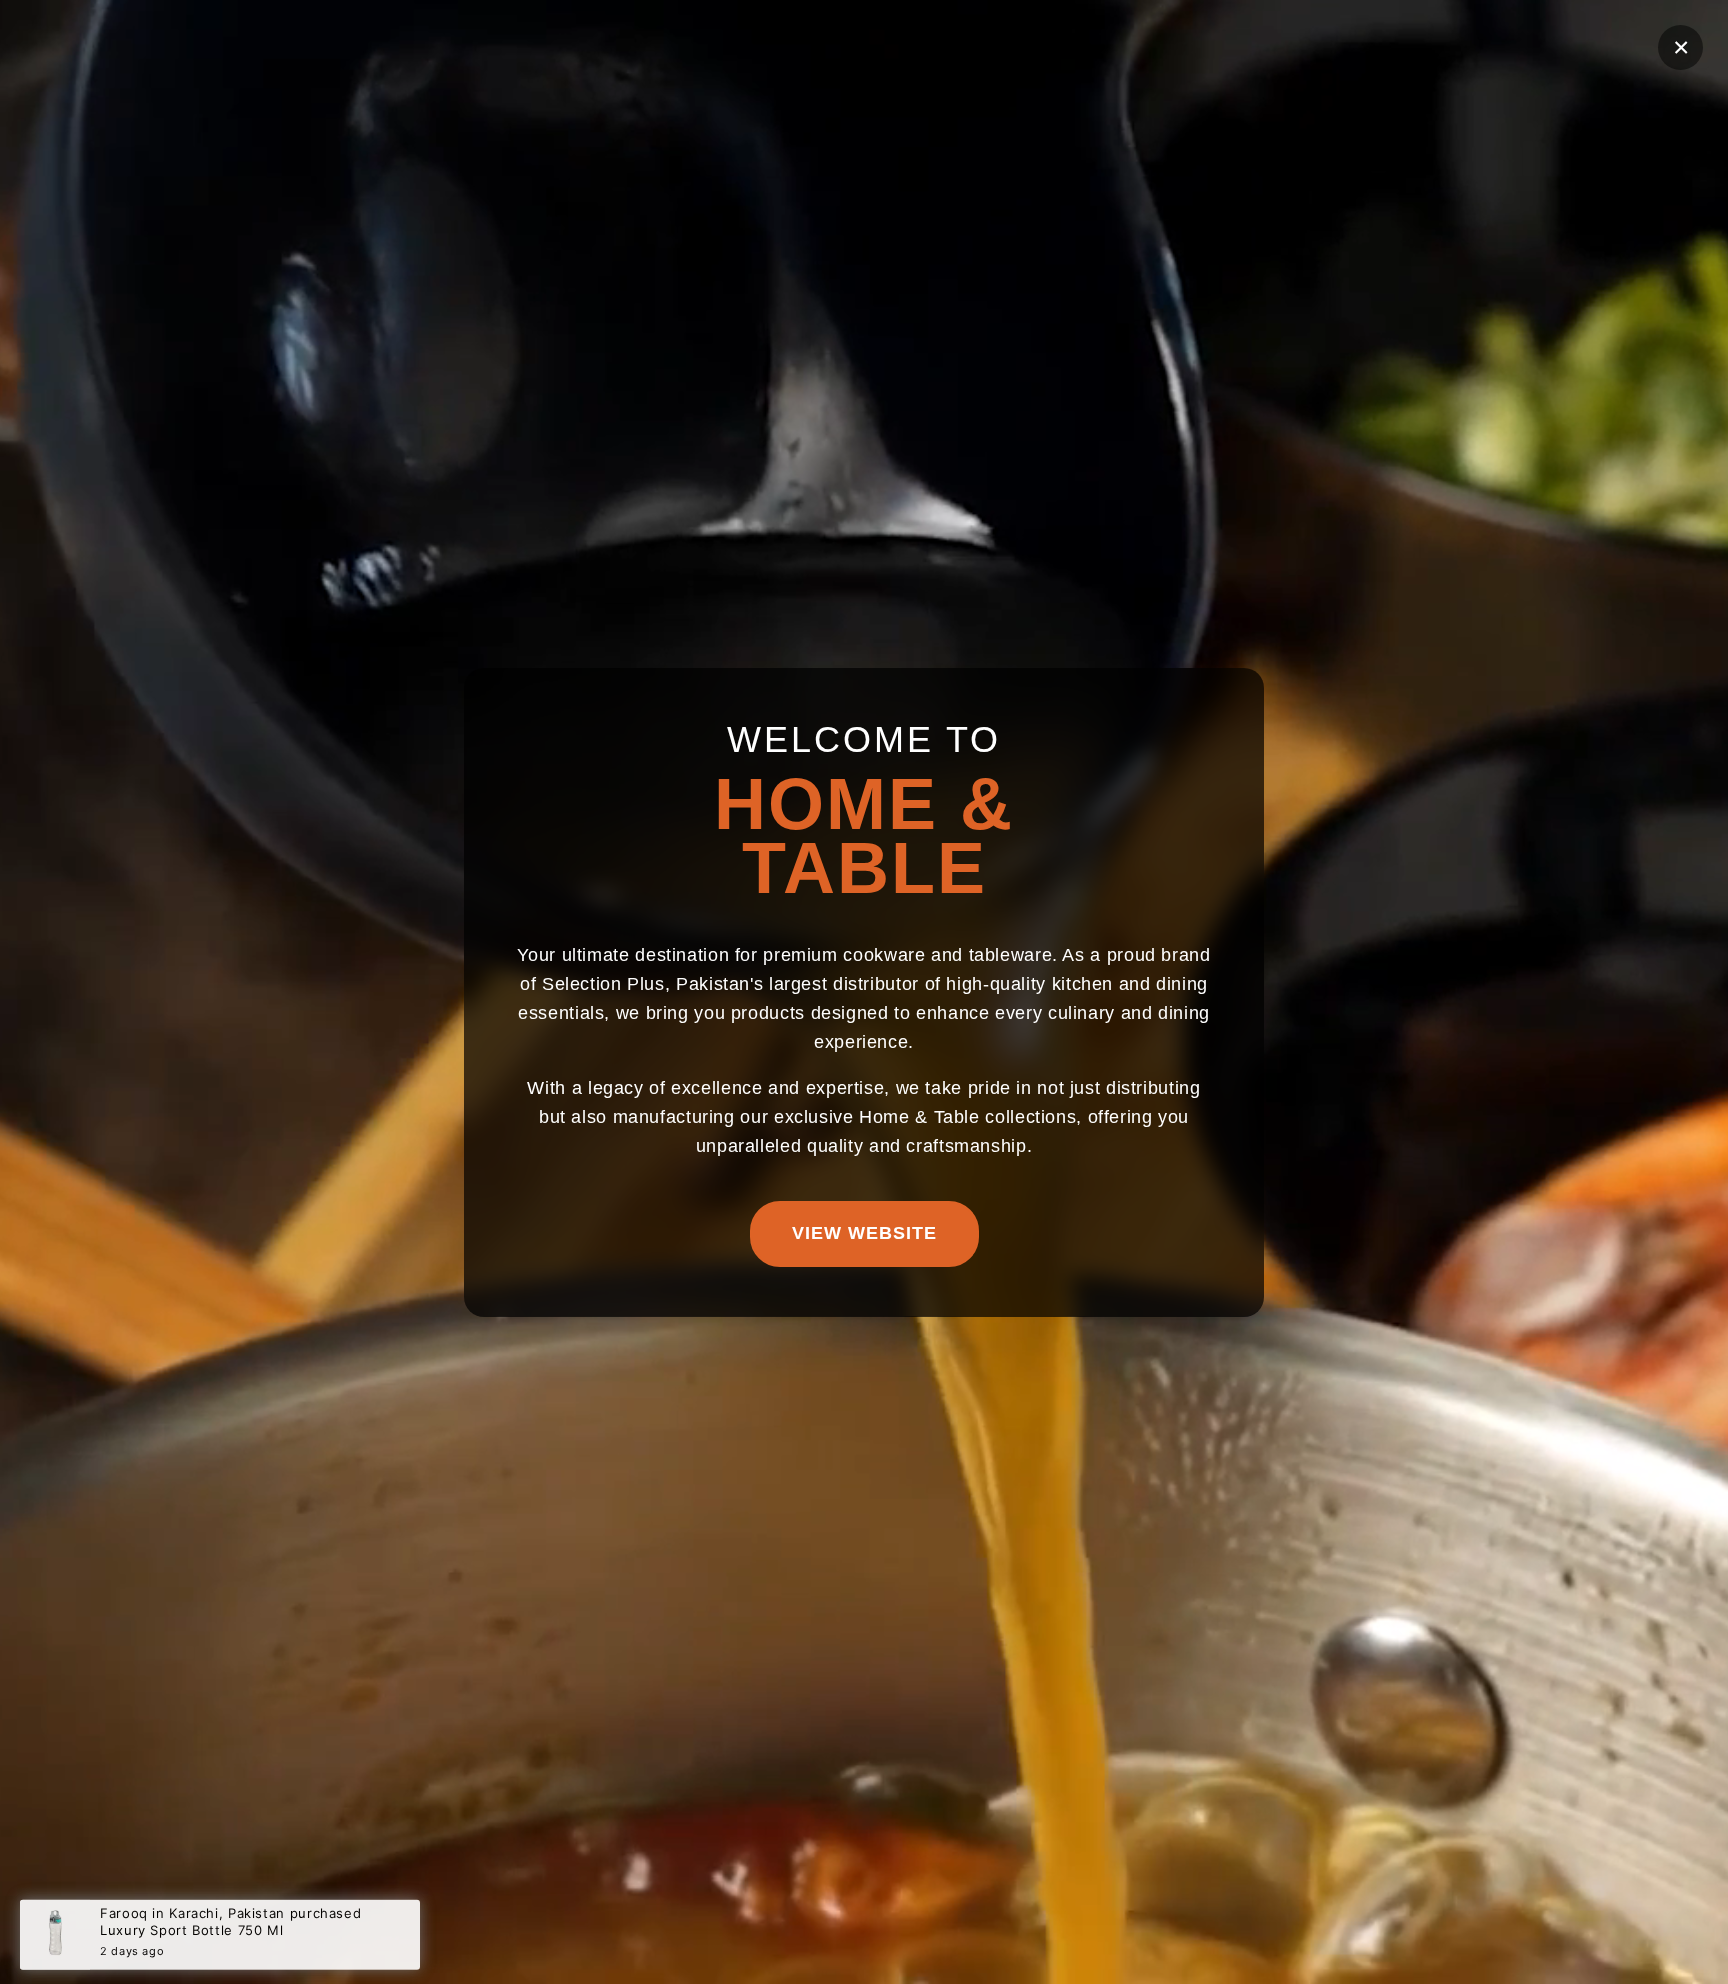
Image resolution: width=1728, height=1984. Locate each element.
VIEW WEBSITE (864, 1232)
